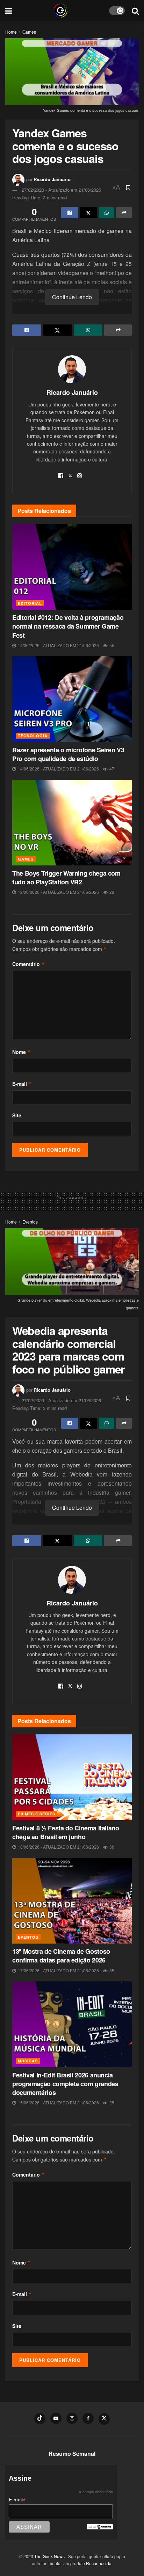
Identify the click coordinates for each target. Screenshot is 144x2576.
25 (111, 2102)
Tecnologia (33, 736)
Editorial (30, 603)
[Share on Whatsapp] (107, 213)
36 (111, 1847)
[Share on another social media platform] (124, 213)
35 (111, 1970)
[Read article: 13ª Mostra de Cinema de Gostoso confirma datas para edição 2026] (72, 1901)
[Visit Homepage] (60, 11)
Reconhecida (99, 2563)
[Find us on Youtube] (56, 2418)
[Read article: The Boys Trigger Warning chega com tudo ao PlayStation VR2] (72, 823)
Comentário (28, 964)
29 (111, 892)
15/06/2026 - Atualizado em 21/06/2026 (58, 2102)
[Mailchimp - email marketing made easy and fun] (100, 2526)
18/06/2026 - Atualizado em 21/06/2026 (58, 1847)
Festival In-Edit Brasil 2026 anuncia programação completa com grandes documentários (65, 2084)
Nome (21, 1052)
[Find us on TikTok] (40, 2419)
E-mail (22, 1084)
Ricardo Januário (52, 179)
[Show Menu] (9, 11)
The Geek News (49, 2556)
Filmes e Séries (37, 1814)
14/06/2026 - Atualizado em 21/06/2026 (58, 645)
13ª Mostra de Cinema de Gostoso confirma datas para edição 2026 (61, 1956)
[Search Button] (135, 11)
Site (17, 1115)
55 (111, 645)
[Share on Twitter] (89, 213)
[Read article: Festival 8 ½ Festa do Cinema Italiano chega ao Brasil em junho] (72, 1777)
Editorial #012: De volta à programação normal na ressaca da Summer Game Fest (68, 626)
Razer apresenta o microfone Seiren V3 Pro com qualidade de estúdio (68, 754)
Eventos (30, 1222)
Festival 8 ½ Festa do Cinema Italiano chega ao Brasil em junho (66, 1832)
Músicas (28, 2061)
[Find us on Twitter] (104, 2419)
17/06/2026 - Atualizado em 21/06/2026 (58, 1970)
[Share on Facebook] (70, 213)
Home (11, 32)
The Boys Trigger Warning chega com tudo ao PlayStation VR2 (66, 878)
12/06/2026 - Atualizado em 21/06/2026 (58, 892)
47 (111, 769)
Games (29, 32)
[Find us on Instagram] (72, 2418)
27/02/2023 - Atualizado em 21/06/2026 (61, 190)
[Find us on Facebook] (88, 2418)
